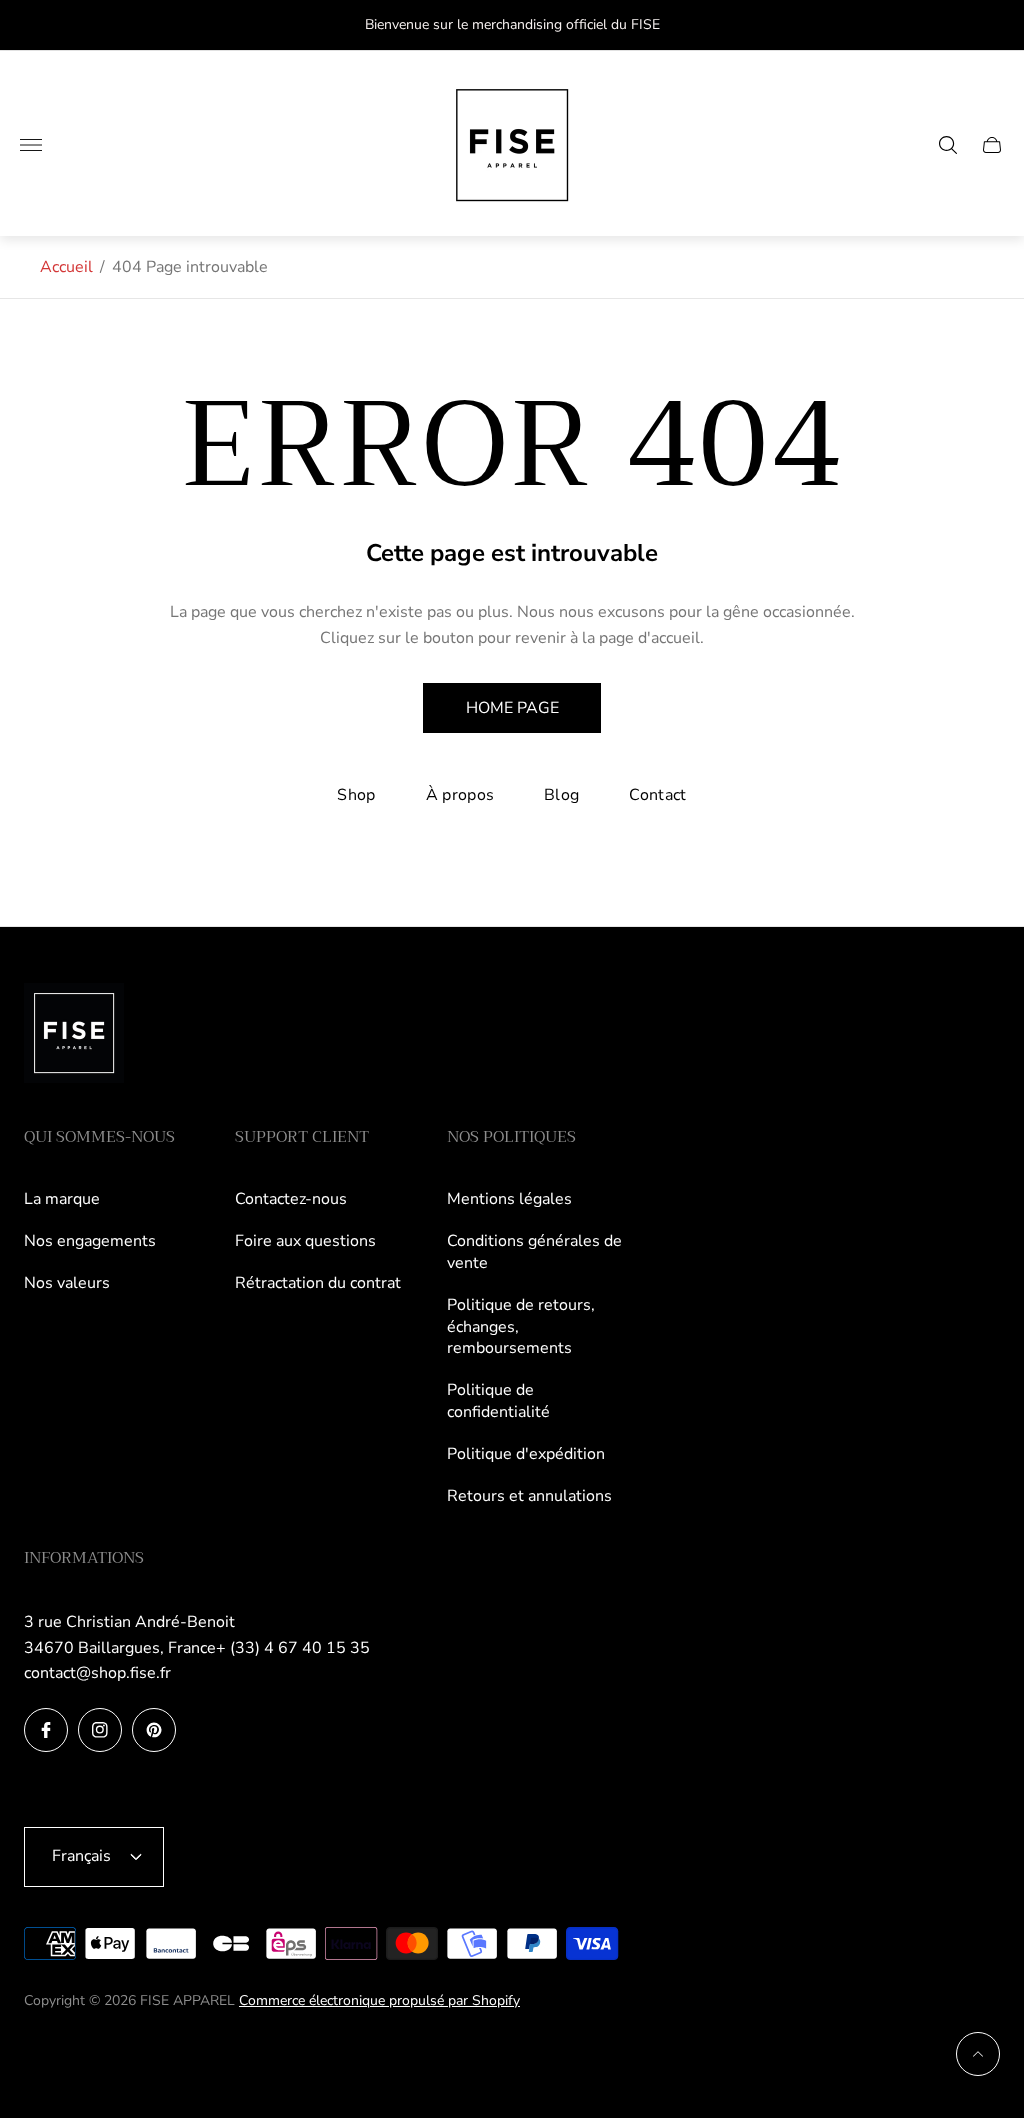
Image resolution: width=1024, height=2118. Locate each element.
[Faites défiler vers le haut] (978, 2054)
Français (81, 1856)
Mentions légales (509, 1199)
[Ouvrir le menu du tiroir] (31, 145)
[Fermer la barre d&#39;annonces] (993, 25)
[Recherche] (948, 145)
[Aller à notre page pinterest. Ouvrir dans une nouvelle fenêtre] (154, 1730)
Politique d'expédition (526, 1454)
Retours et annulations (529, 1496)
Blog (561, 795)
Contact (657, 795)
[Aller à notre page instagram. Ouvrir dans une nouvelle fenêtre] (100, 1730)
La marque (62, 1199)
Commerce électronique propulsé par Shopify (379, 2000)
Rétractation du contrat (318, 1283)
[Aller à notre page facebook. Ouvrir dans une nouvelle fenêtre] (46, 1730)
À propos (460, 795)
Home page (512, 708)
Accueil (66, 267)
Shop (356, 795)
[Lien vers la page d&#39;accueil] (74, 1035)
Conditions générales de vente (534, 1252)
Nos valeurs (67, 1283)
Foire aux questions (305, 1241)
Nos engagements (90, 1241)
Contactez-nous (291, 1199)
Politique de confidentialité (498, 1401)
